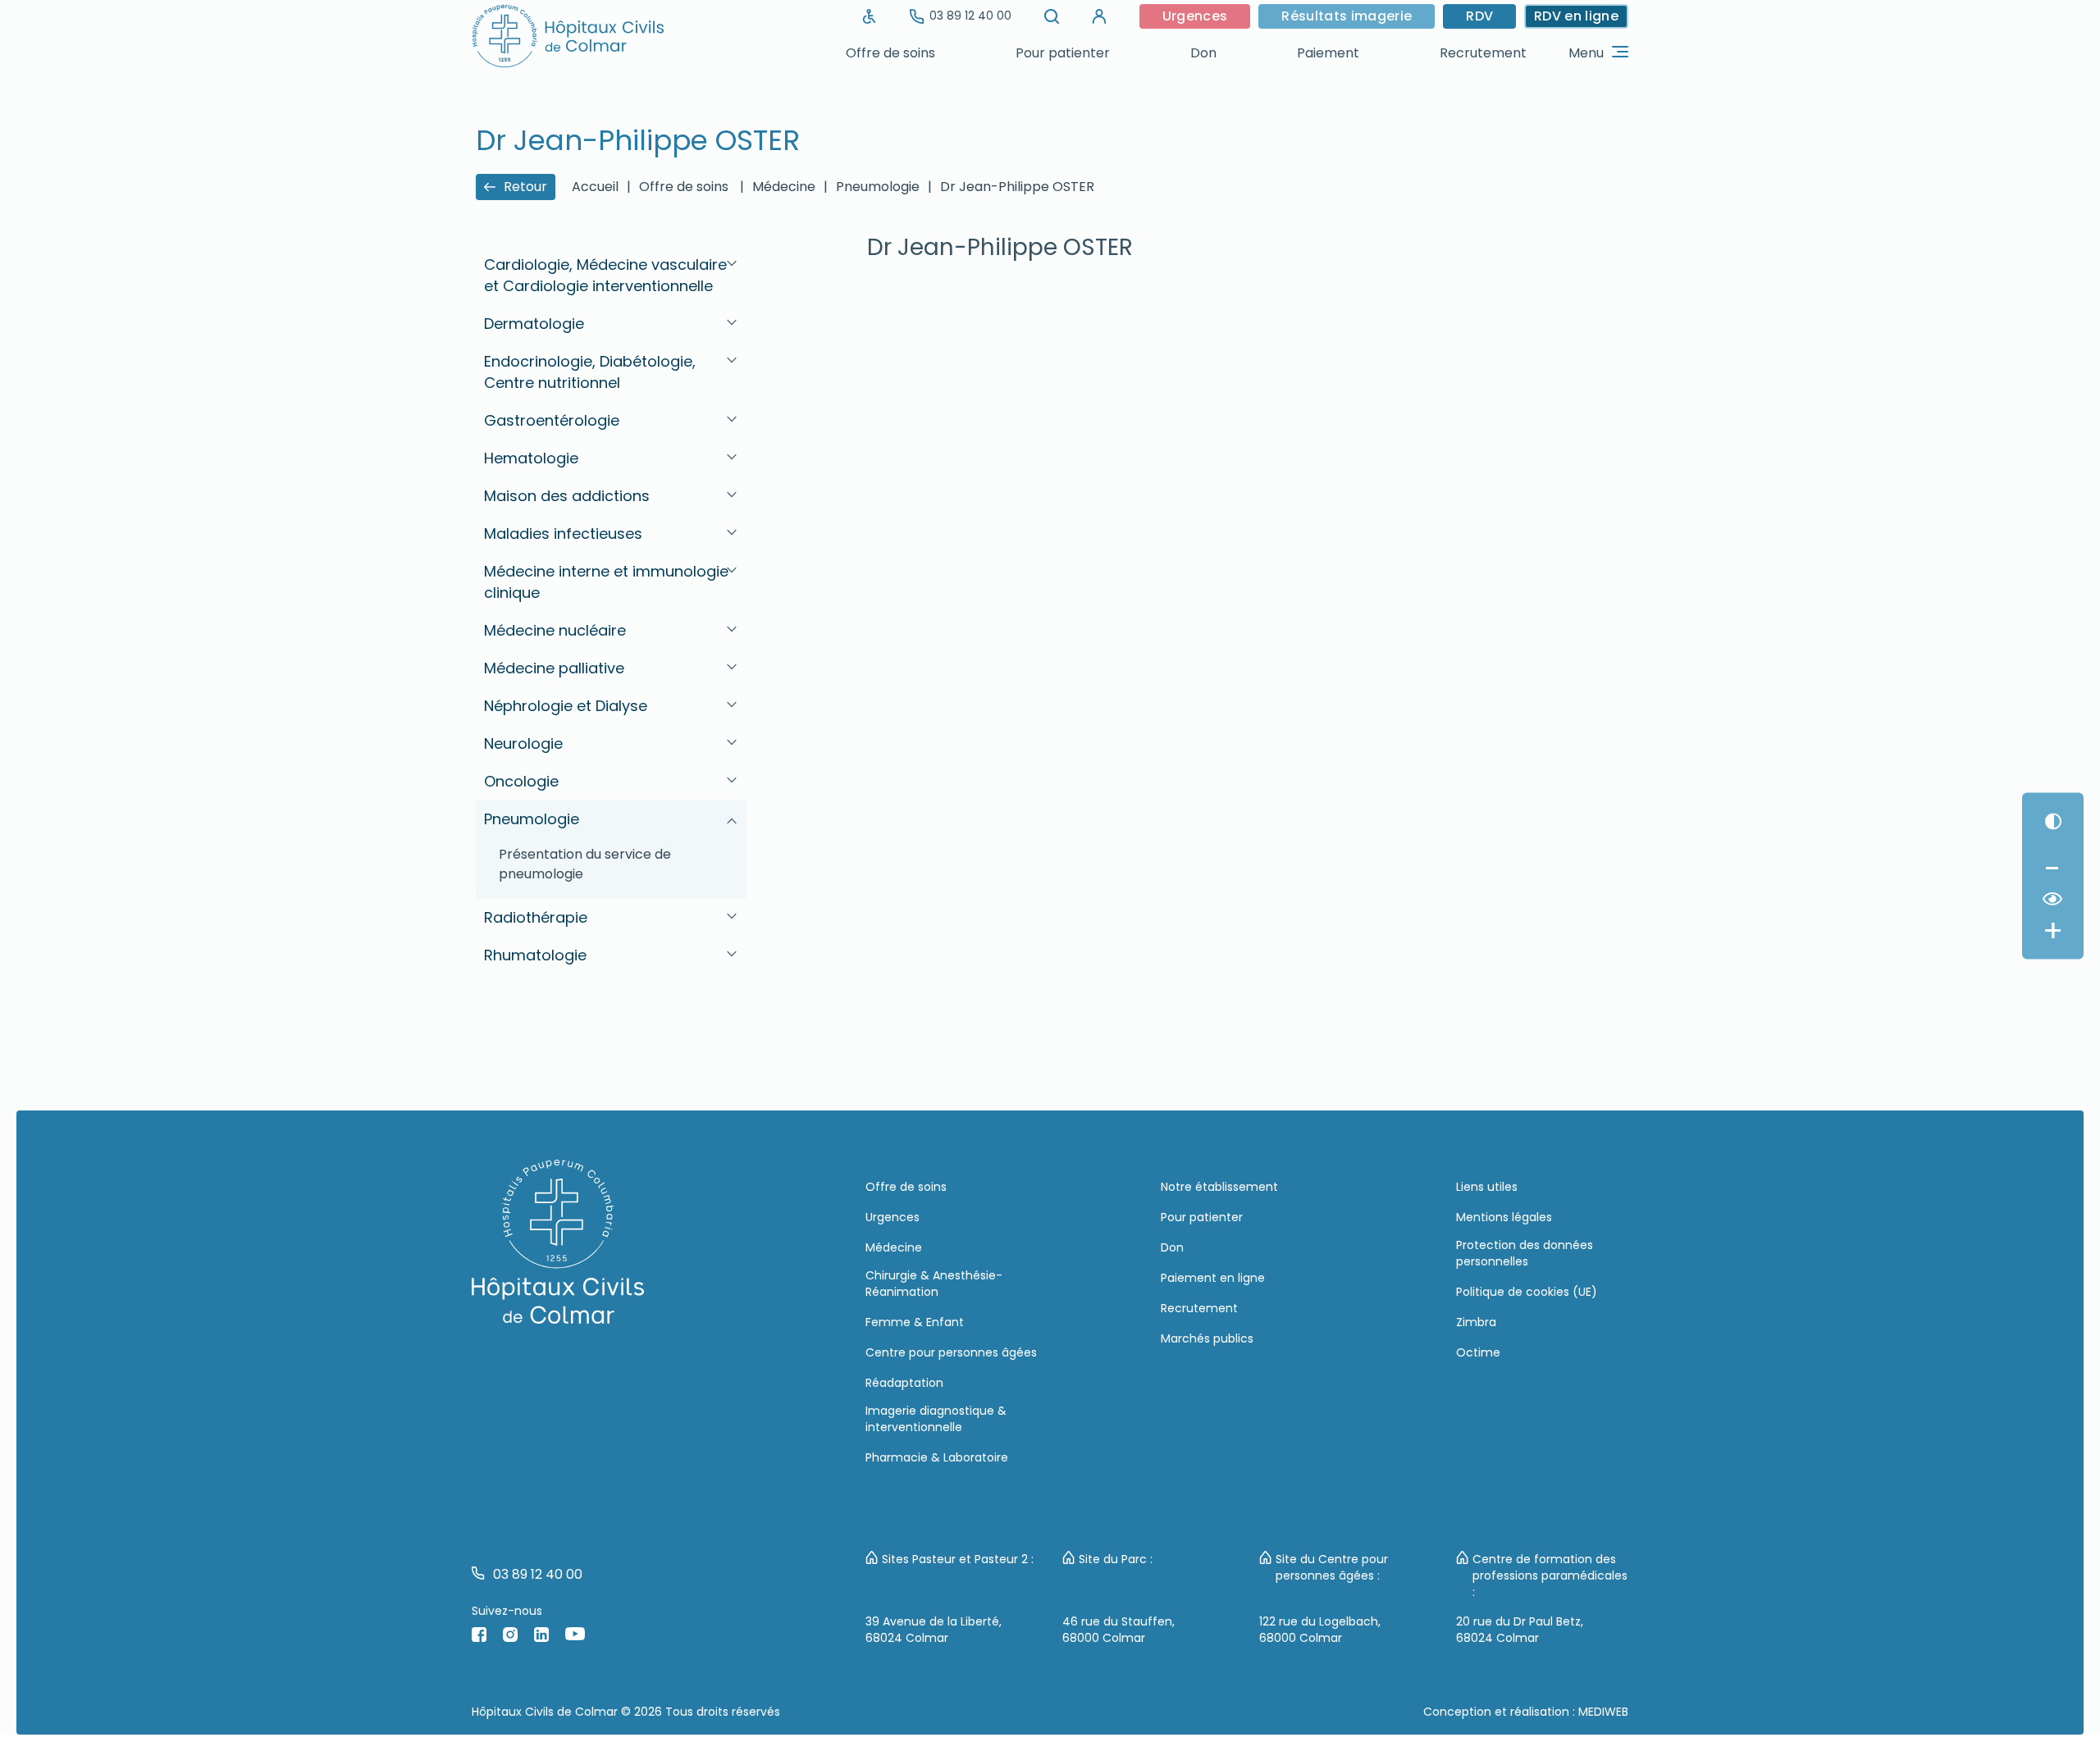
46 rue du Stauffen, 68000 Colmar (1118, 1630)
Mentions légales (1504, 1217)
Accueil (595, 187)
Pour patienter (1063, 53)
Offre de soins (890, 53)
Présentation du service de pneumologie (585, 864)
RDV (1479, 16)
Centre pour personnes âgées (951, 1352)
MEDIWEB (1603, 1712)
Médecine (894, 1247)
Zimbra (1476, 1322)
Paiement (1328, 53)
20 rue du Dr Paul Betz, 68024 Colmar (1520, 1630)
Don (1203, 53)
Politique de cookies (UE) (1527, 1292)
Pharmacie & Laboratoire (937, 1457)
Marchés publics (1207, 1338)
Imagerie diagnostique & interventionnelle (936, 1419)
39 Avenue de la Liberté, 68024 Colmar (934, 1630)
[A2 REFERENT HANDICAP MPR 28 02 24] (870, 16)
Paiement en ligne (1213, 1278)
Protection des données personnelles (1525, 1253)
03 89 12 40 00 (970, 16)
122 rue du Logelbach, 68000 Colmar (1320, 1630)
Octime (1478, 1352)
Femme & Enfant (915, 1322)
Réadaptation (904, 1383)
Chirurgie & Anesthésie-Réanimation (934, 1284)
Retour (525, 187)
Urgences (1195, 16)
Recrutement (1483, 53)
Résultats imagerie (1347, 16)
